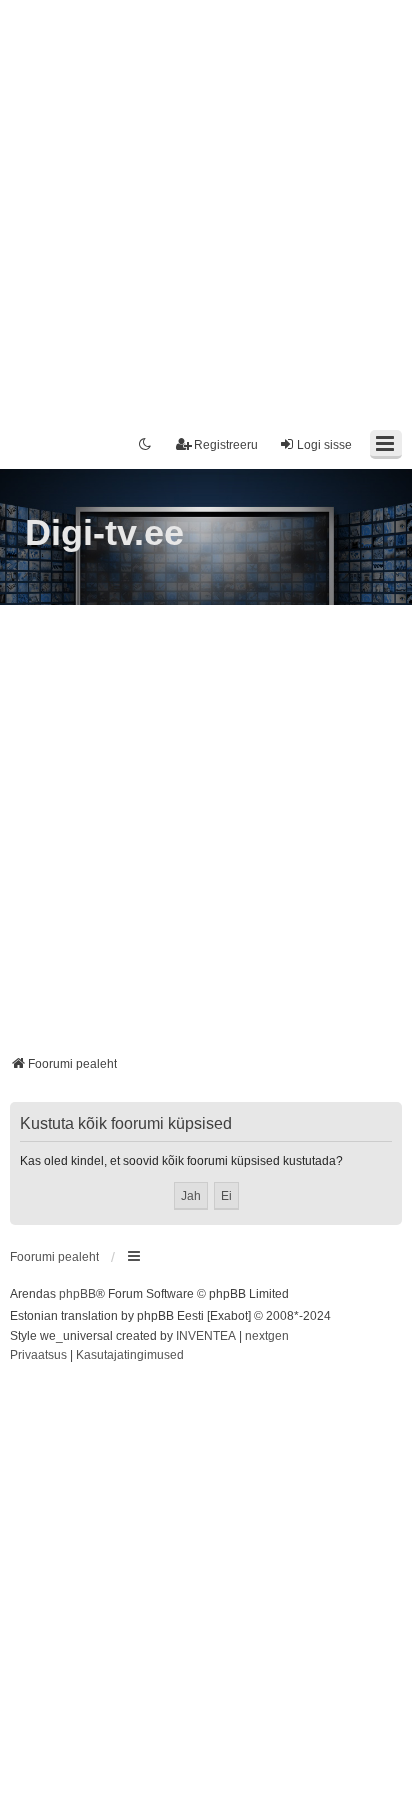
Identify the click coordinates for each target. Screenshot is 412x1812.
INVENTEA (206, 1336)
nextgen (267, 1336)
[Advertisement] (206, 206)
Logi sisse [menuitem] (324, 445)
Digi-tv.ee (104, 532)
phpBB (77, 1294)
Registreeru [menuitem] (226, 445)
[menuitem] (38, 1356)
